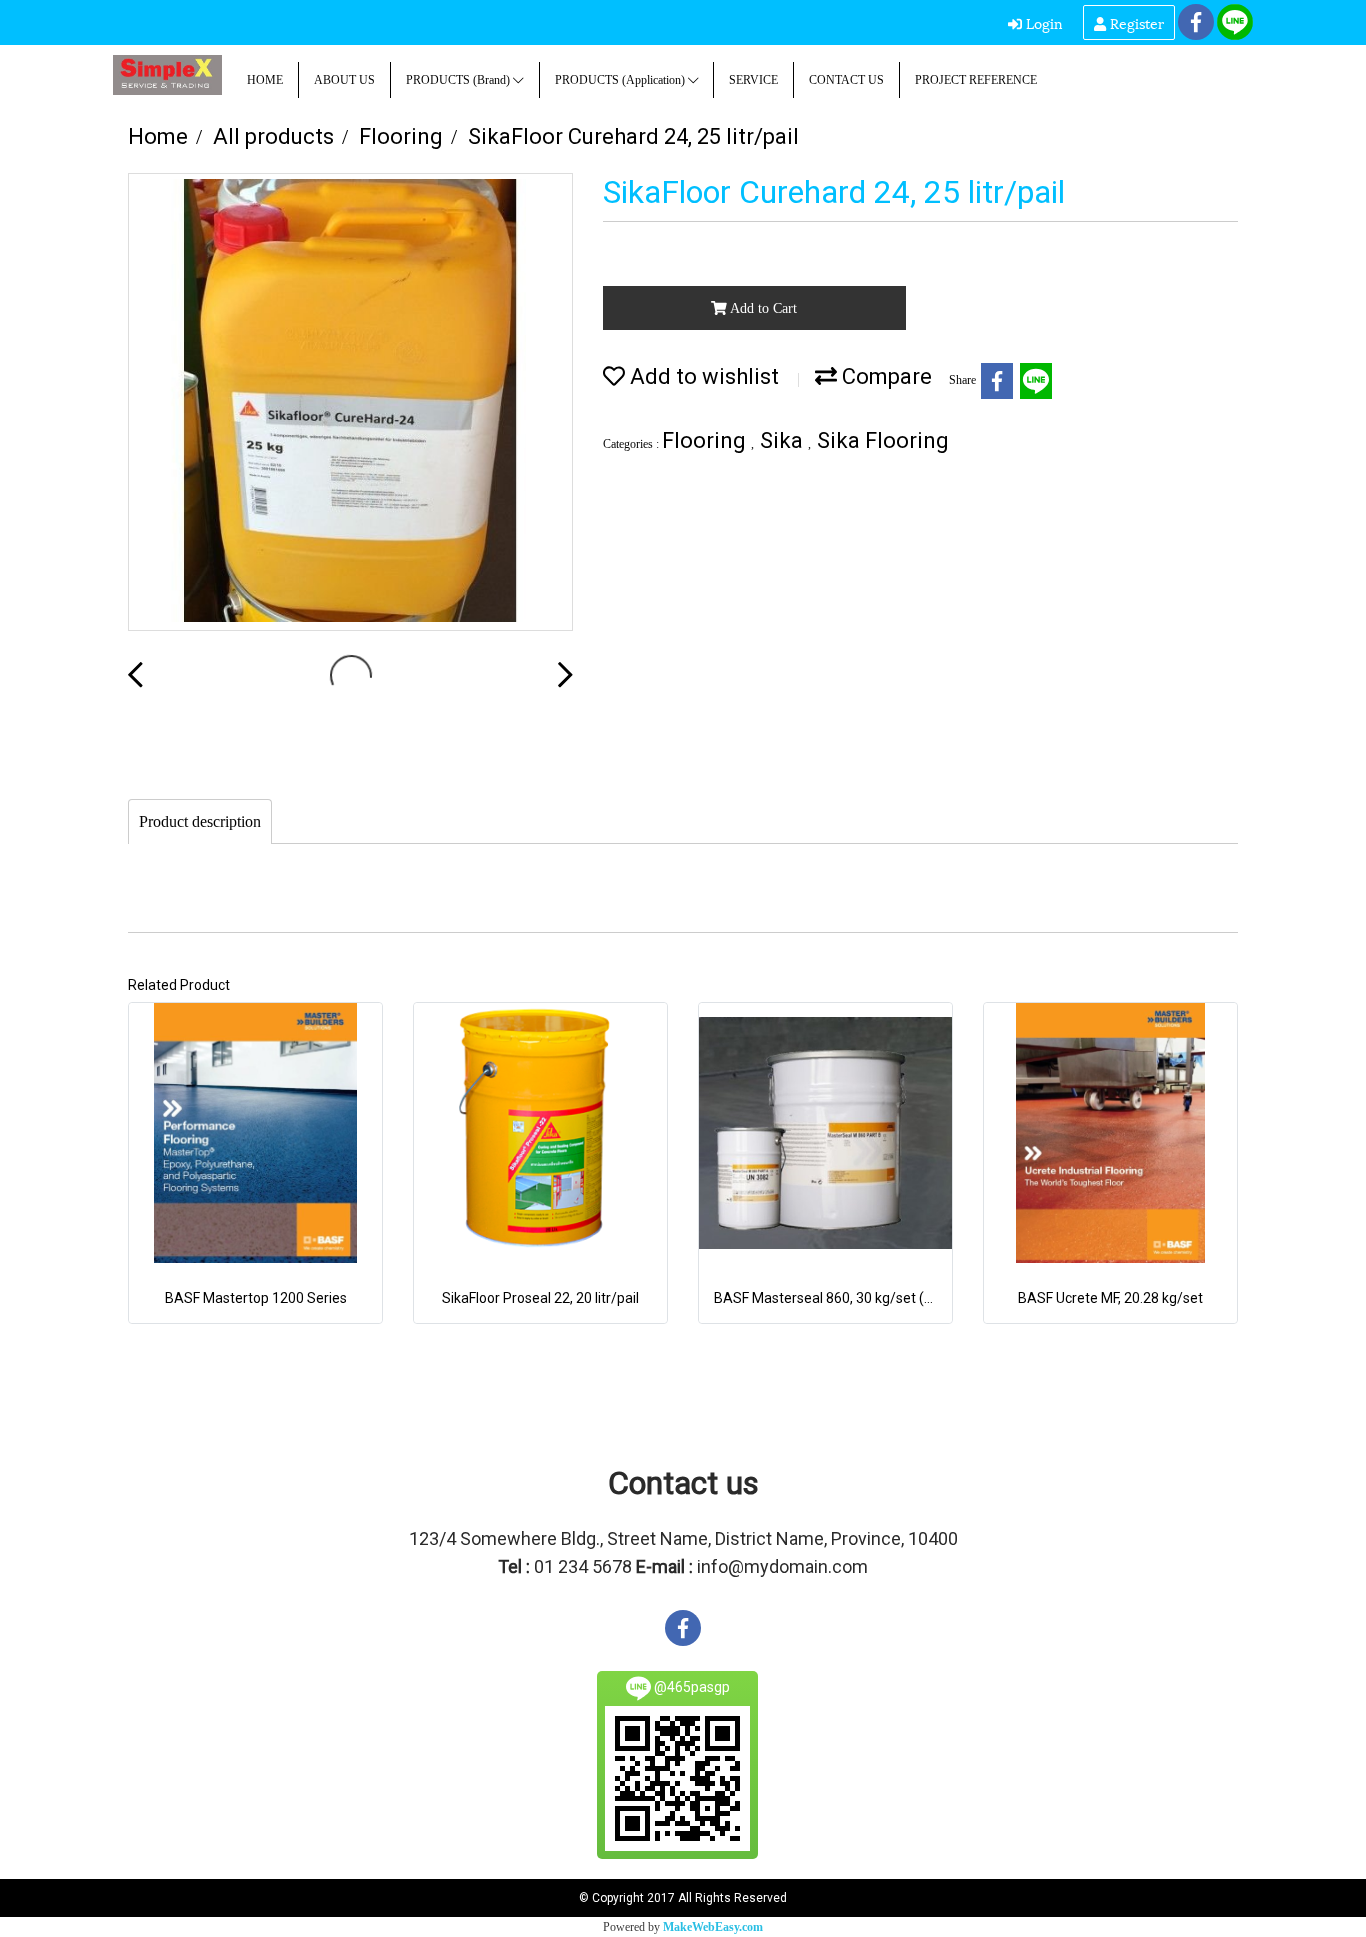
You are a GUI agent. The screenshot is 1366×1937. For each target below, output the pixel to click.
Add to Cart (762, 308)
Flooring (706, 440)
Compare (884, 376)
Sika (784, 440)
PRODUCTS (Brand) (459, 80)
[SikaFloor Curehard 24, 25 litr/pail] (350, 403)
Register (1135, 22)
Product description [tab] (200, 821)
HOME (265, 80)
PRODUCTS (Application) (621, 80)
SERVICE (753, 80)
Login (1042, 22)
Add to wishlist (702, 376)
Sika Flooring (883, 440)
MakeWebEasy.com (713, 1927)
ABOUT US (344, 80)
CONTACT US (846, 80)
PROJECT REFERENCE (976, 80)
